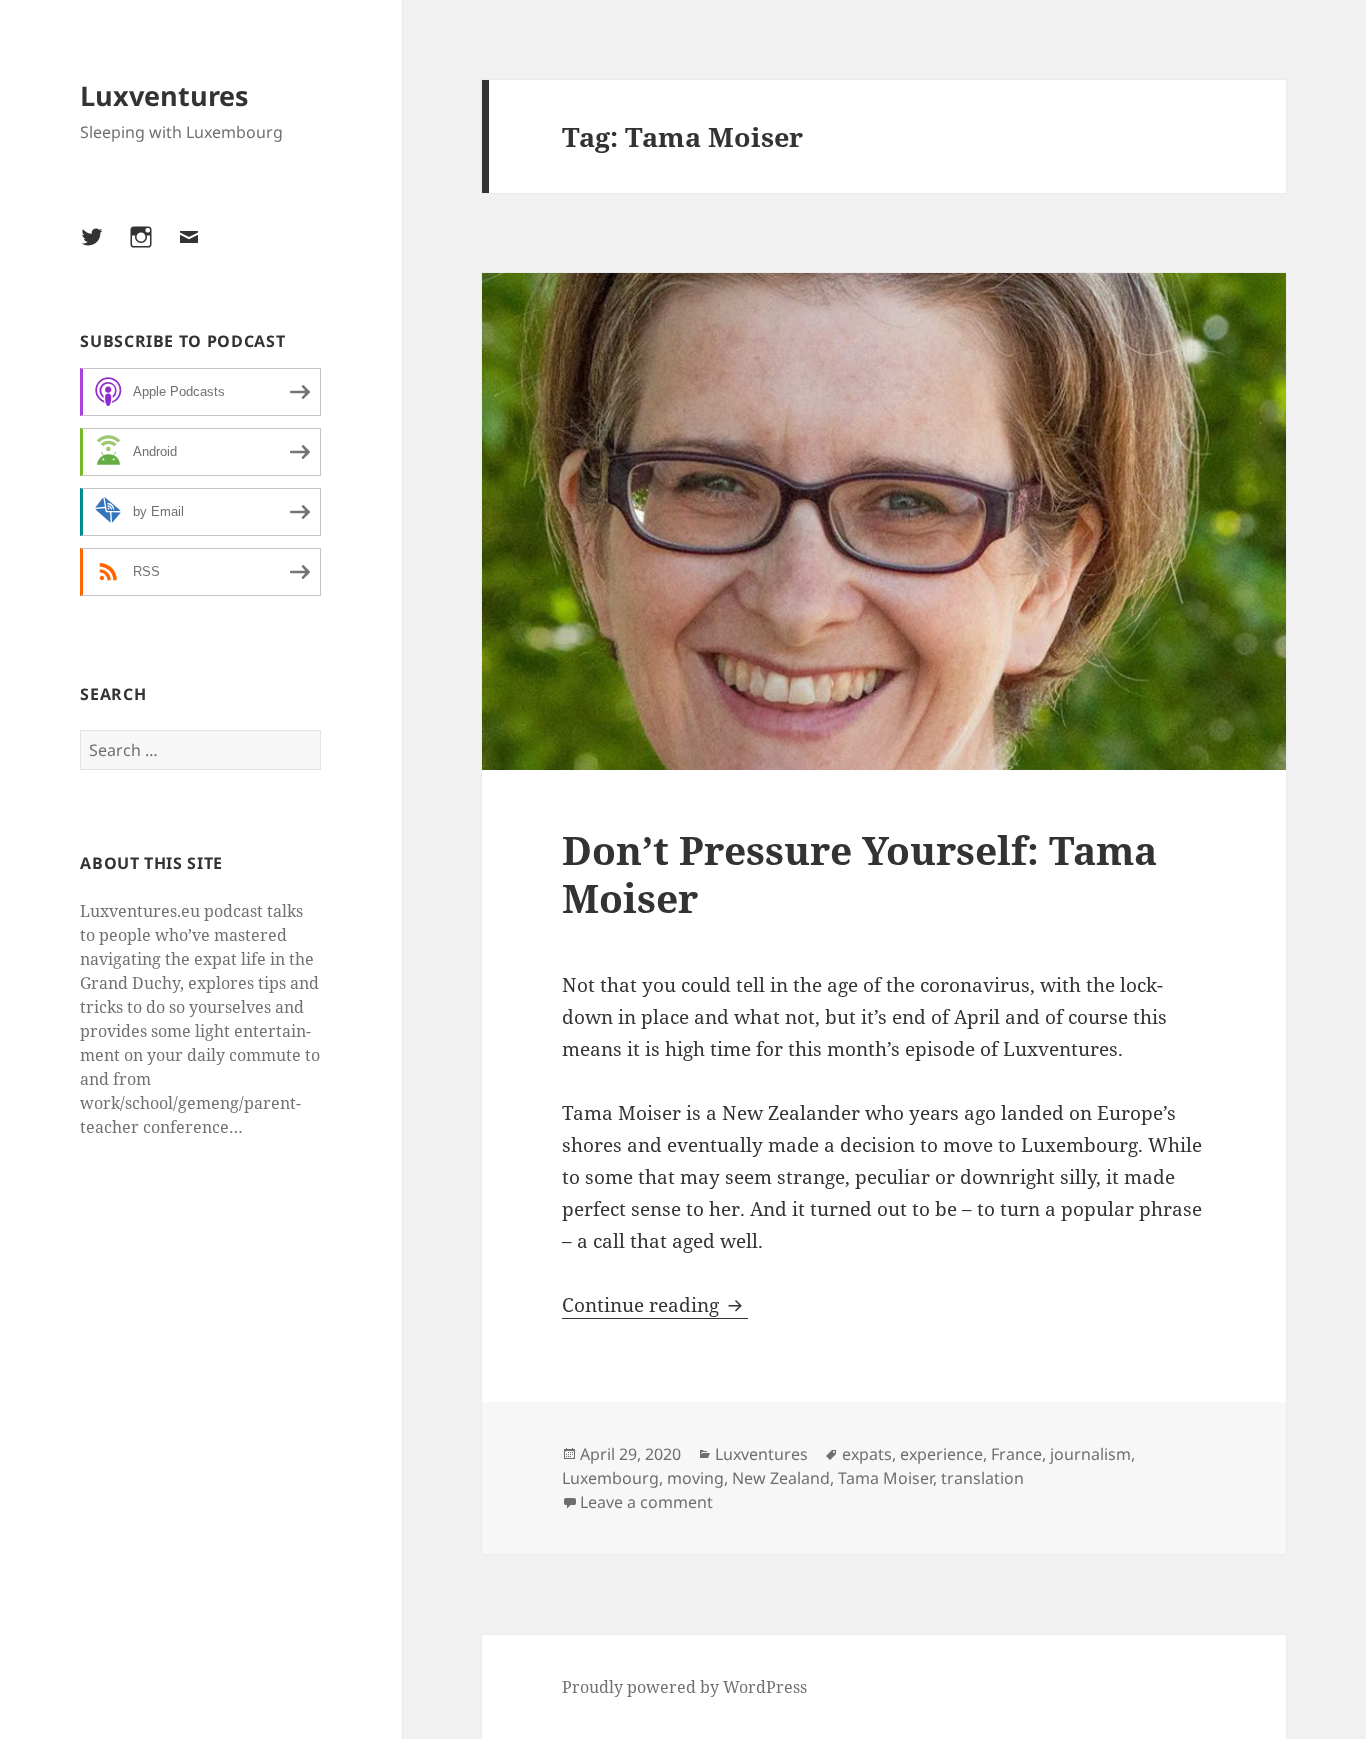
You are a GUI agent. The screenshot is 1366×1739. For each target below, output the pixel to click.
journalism (1090, 1454)
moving (695, 1478)
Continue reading (655, 1305)
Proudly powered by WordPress (684, 1687)
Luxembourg (610, 1478)
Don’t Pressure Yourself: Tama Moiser (859, 873)
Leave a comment (646, 1502)
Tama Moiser (885, 1478)
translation (982, 1478)
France (1016, 1454)
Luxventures (164, 95)
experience (941, 1454)
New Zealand (781, 1478)
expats (867, 1454)
